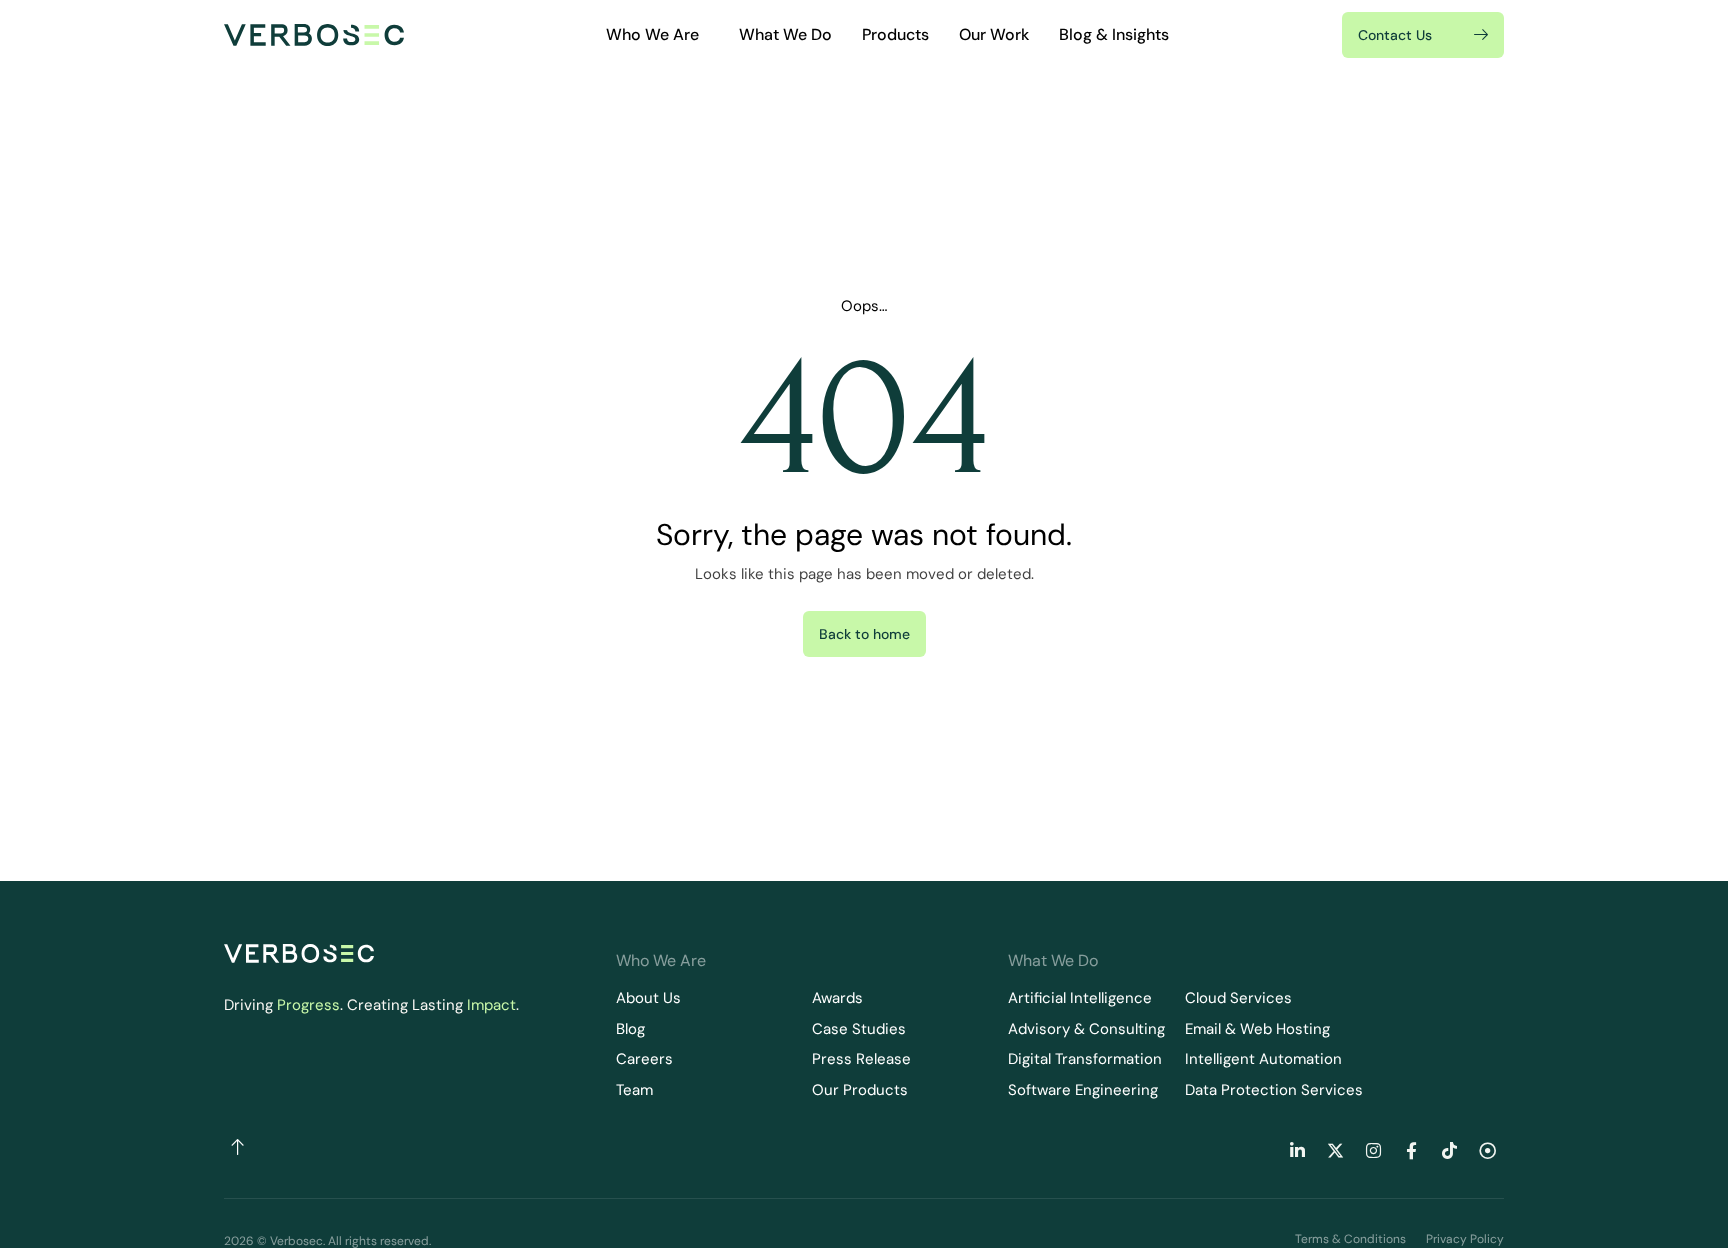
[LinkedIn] (1297, 1151)
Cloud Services (1238, 998)
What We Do (785, 34)
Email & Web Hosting (1257, 1029)
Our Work (994, 34)
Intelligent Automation (1263, 1059)
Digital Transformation (1085, 1059)
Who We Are (652, 34)
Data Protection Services (1274, 1090)
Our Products (860, 1090)
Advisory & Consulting (1086, 1029)
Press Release (861, 1059)
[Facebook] (1411, 1151)
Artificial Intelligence (1080, 998)
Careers (644, 1059)
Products (895, 34)
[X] (1335, 1151)
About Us (648, 998)
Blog (630, 1029)
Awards (837, 998)
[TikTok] (1449, 1151)
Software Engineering (1083, 1090)
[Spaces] (1487, 1151)
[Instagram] (1373, 1151)
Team (634, 1090)
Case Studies (859, 1029)
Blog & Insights (1114, 34)
